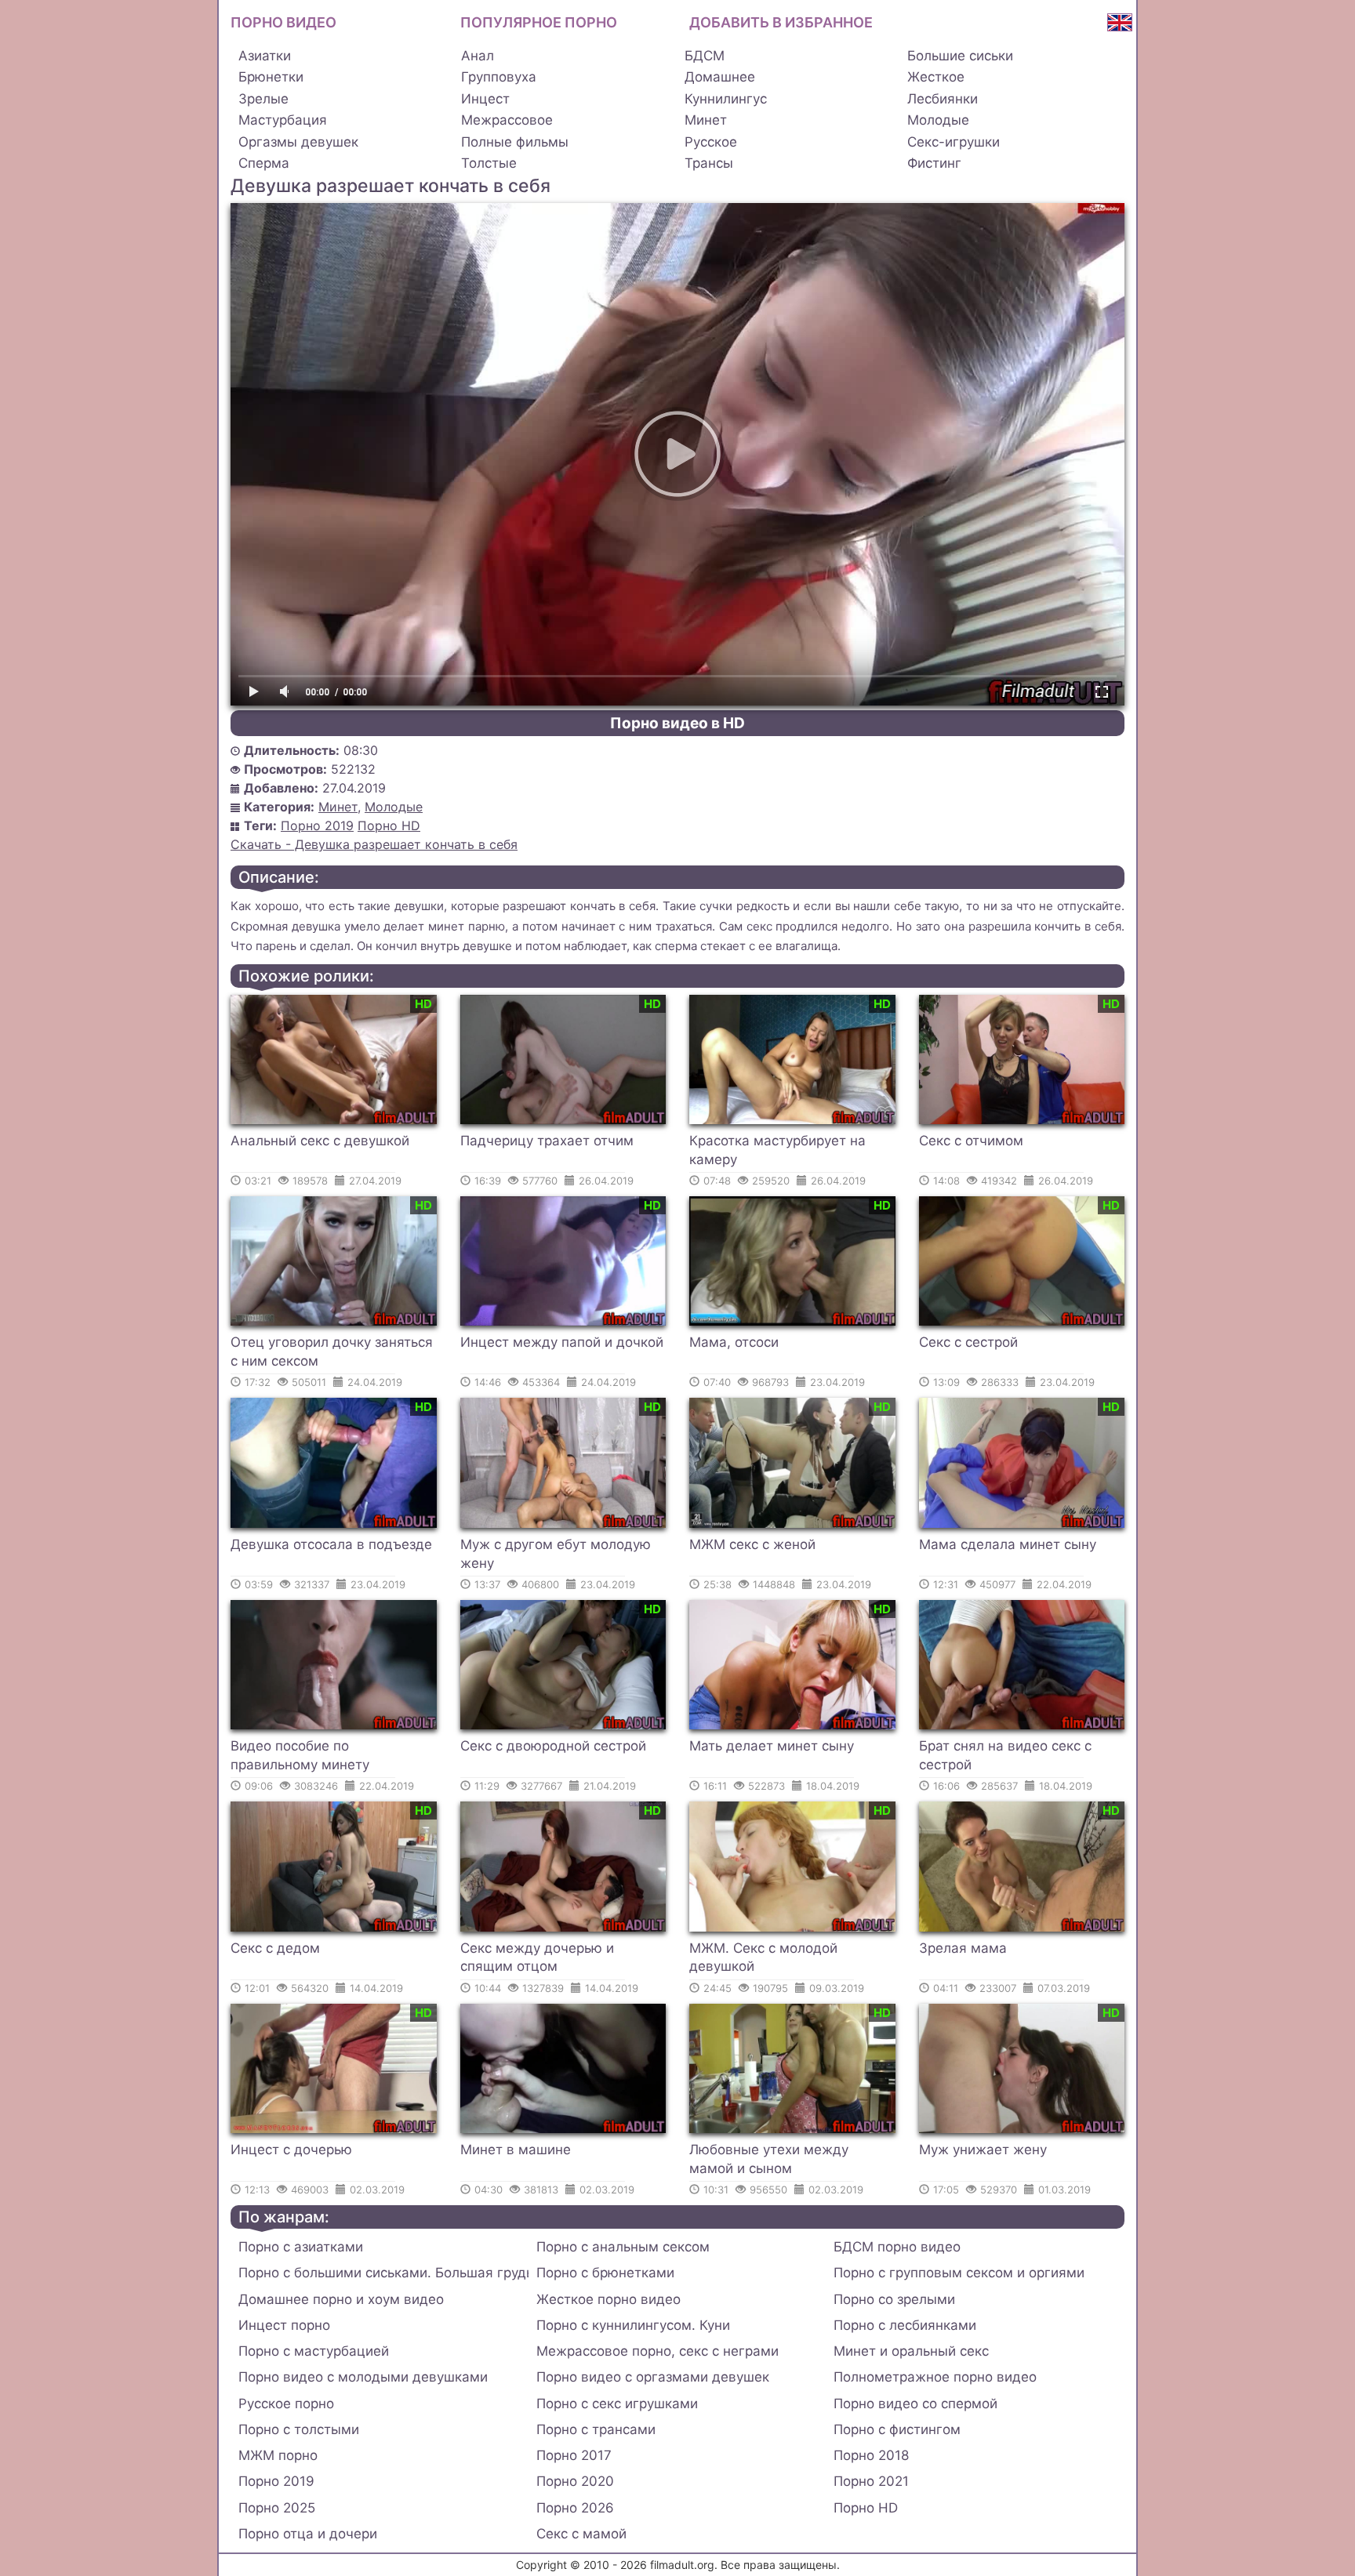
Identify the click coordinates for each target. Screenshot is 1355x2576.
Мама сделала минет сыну (1008, 1544)
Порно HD (389, 825)
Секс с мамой (581, 2534)
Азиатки (265, 56)
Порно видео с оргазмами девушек (653, 2377)
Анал (478, 56)
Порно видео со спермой (915, 2404)
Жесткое (936, 77)
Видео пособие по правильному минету (300, 1755)
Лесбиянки (943, 99)
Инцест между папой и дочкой (562, 1342)
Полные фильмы (515, 142)
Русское (711, 142)
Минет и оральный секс (911, 2351)
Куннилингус (726, 99)
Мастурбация (283, 120)
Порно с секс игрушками (617, 2404)
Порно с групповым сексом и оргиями (959, 2273)
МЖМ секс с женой (752, 1544)
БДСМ (705, 56)
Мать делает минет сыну (772, 1746)
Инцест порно (284, 2325)
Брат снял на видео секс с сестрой (1005, 1755)
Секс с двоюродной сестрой (553, 1746)
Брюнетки (271, 77)
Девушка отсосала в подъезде (331, 1544)
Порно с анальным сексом (623, 2247)
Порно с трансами (596, 2429)
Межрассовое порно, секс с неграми (658, 2351)
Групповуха (499, 77)
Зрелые (263, 99)
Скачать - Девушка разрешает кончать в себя (374, 844)
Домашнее (720, 77)
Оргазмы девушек (298, 142)
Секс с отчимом (971, 1141)
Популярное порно (539, 22)
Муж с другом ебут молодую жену (556, 1554)
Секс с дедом (275, 1948)
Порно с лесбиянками (905, 2325)
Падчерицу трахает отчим (547, 1141)
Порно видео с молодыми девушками (363, 2377)
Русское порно (286, 2404)
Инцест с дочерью (291, 2150)
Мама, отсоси (734, 1342)
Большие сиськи (960, 56)
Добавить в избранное (781, 22)
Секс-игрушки (954, 142)
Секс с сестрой (968, 1342)
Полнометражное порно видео (935, 2377)
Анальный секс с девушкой (320, 1141)
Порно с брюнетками (605, 2273)
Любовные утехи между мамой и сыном (769, 2159)
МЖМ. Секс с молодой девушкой (763, 1957)
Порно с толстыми (299, 2429)
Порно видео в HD (677, 723)
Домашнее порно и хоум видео (341, 2299)
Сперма (264, 163)
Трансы (709, 163)
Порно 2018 (871, 2455)
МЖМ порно (278, 2455)
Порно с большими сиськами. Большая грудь (383, 2273)
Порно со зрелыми (894, 2299)
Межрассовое (507, 120)
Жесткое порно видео (608, 2299)
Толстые (489, 163)
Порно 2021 (871, 2481)
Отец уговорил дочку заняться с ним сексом (332, 1351)
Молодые (938, 120)
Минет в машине (516, 2150)
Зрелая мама (963, 1948)
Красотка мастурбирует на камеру (777, 1150)
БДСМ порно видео (897, 2247)
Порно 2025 (277, 2508)
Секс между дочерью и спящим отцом (537, 1957)
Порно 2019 (317, 825)
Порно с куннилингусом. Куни (633, 2325)
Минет (706, 120)
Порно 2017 (574, 2455)
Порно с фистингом (897, 2429)
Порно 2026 (575, 2508)
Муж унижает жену (983, 2150)
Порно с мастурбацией (314, 2351)
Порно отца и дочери (308, 2534)
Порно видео (283, 22)
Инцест (485, 99)
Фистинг (934, 163)
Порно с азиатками (301, 2247)
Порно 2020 (575, 2481)
